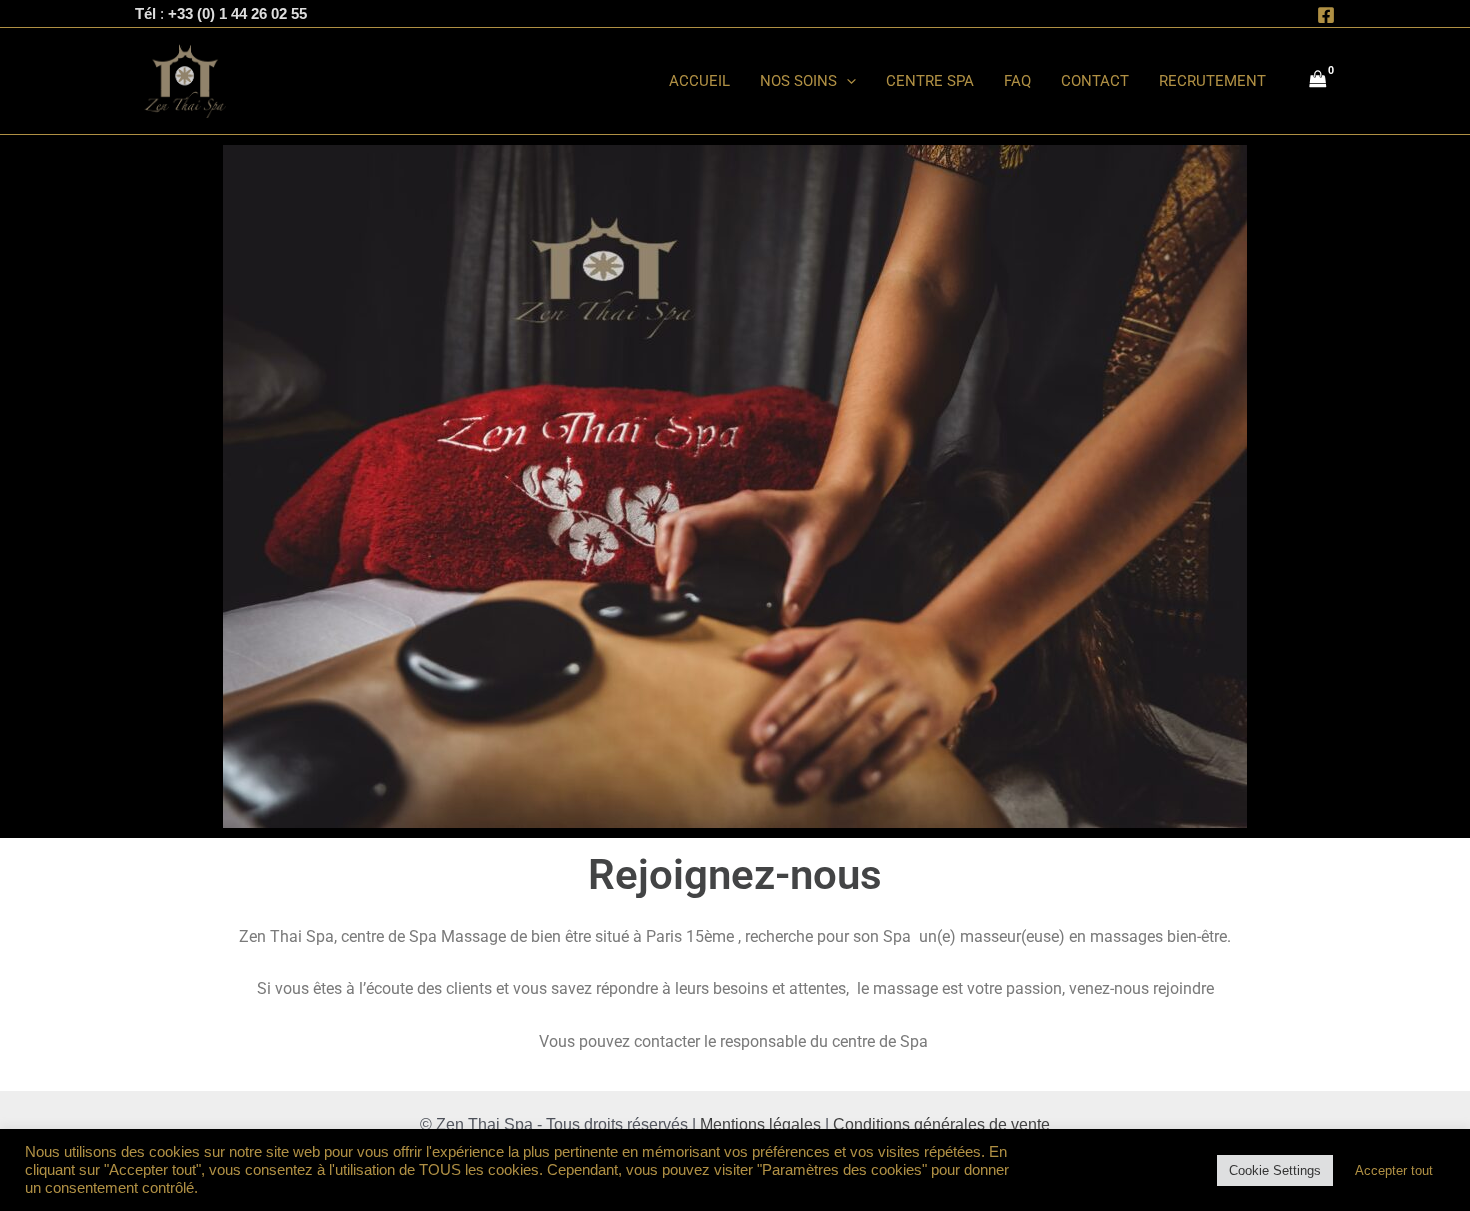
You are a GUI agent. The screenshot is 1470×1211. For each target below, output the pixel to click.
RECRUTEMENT (1212, 81)
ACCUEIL (699, 81)
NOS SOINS (798, 81)
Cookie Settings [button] (1275, 1170)
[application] (846, 81)
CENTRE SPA (930, 81)
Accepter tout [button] (1394, 1170)
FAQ (1017, 81)
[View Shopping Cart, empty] (1318, 81)
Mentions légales (760, 1124)
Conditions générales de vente (941, 1124)
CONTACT (1095, 81)
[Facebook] (1326, 15)
